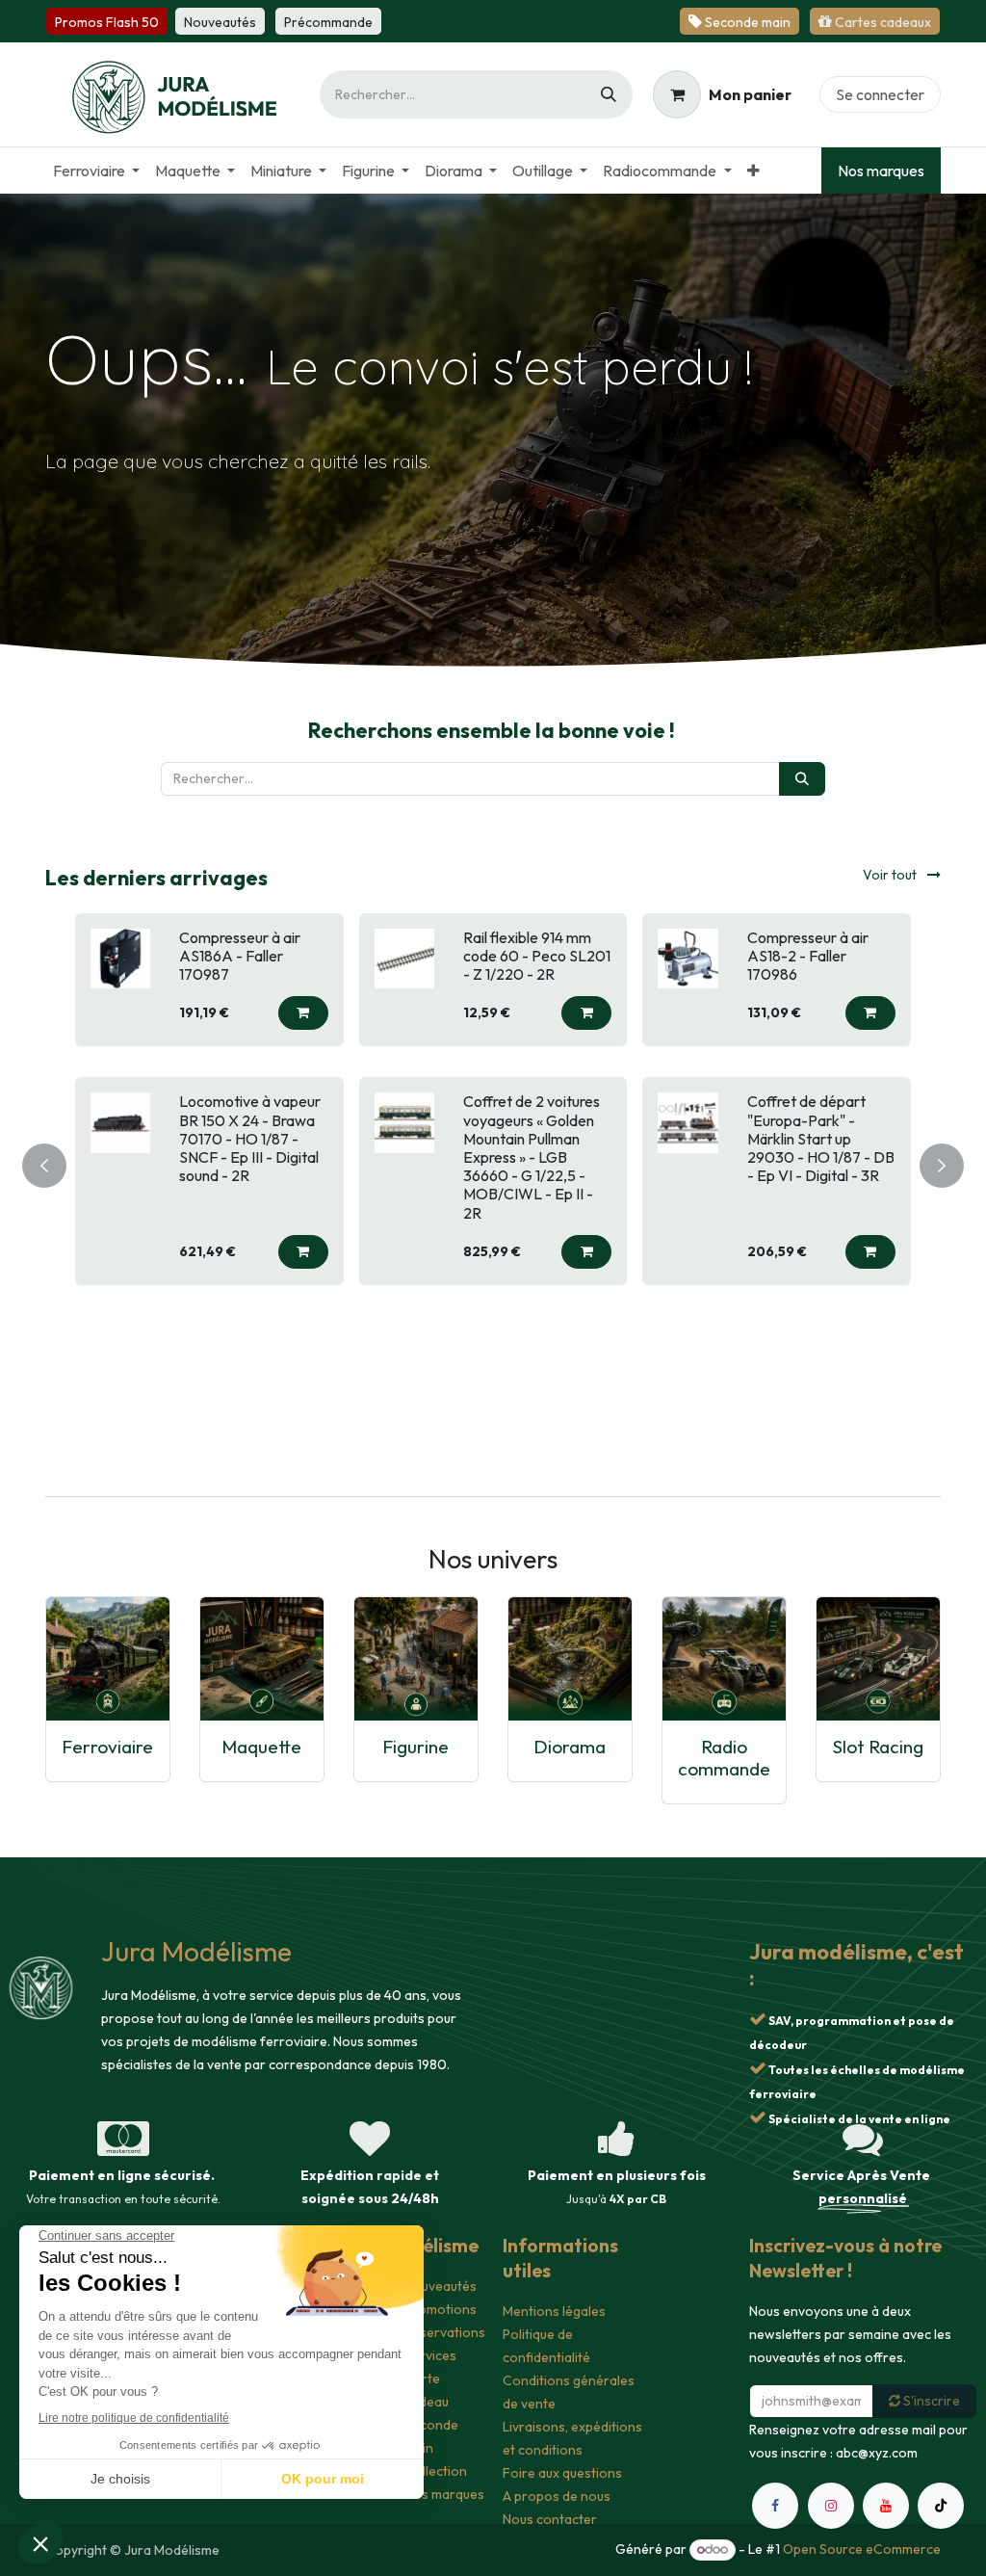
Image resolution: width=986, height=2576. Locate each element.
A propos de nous (557, 2496)
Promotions (441, 2309)
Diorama (570, 1747)
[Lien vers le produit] (108, 1659)
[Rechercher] (609, 94)
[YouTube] (886, 2506)
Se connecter (880, 94)
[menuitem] (96, 171)
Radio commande (724, 1758)
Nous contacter (550, 2519)
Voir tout (891, 875)
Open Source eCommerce (862, 2549)
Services (430, 2355)
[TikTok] (941, 2506)
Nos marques (881, 171)
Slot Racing (878, 1747)
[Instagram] (831, 2506)
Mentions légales (554, 2311)
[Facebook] (775, 2506)
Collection (436, 2471)
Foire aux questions (562, 2473)
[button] (303, 1051)
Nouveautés (441, 2286)
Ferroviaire (107, 1747)
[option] (493, 1162)
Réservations (445, 2332)
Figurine (415, 1747)
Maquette (261, 1747)
